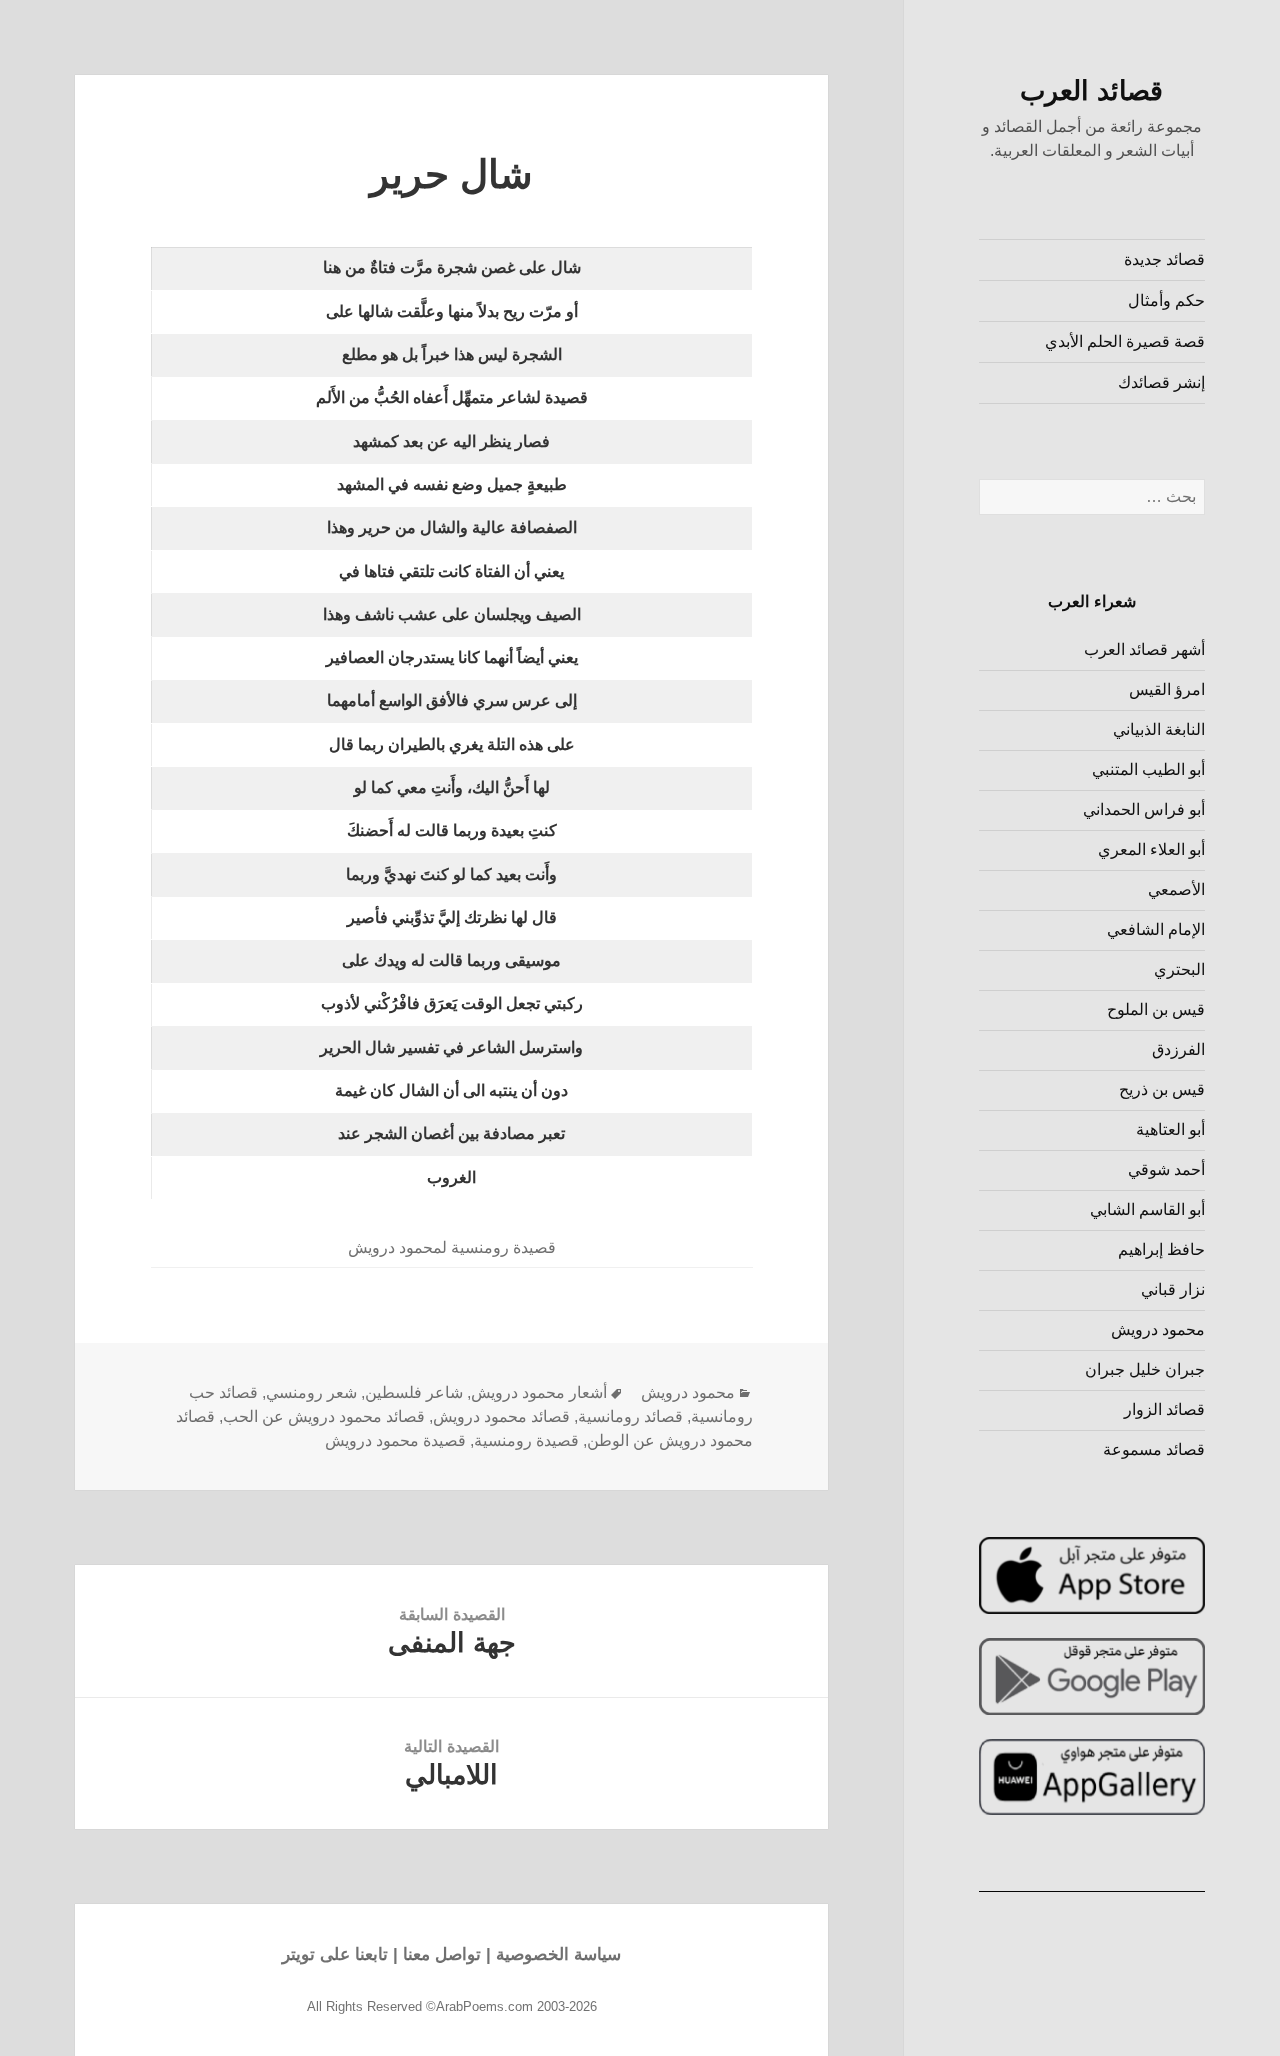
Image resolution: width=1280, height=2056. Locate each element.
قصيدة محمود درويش (395, 1440)
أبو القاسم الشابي (1147, 1209)
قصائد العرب (1091, 91)
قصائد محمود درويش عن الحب (324, 1416)
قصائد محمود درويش (501, 1416)
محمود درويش (1158, 1329)
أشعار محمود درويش (539, 1392)
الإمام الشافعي (1156, 929)
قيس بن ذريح (1162, 1089)
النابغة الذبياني (1159, 729)
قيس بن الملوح (1156, 1009)
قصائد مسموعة (1154, 1449)
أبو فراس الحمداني (1144, 809)
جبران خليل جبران (1145, 1369)
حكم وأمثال (1166, 300)
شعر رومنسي (311, 1392)
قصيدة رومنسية (526, 1440)
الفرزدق (1178, 1049)
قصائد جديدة (1164, 259)
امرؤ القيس (1167, 689)
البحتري (1179, 969)
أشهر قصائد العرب (1144, 649)
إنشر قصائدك (1161, 382)
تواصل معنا (442, 1954)
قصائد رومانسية (630, 1416)
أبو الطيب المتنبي (1148, 769)
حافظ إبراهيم (1161, 1249)
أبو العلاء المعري (1151, 849)
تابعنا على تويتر (335, 1954)
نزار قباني (1173, 1289)
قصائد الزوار (1164, 1409)
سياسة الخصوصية (558, 1954)
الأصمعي (1176, 889)
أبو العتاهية (1170, 1129)
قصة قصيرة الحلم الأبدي (1125, 341)
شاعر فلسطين (414, 1392)
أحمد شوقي (1166, 1169)
